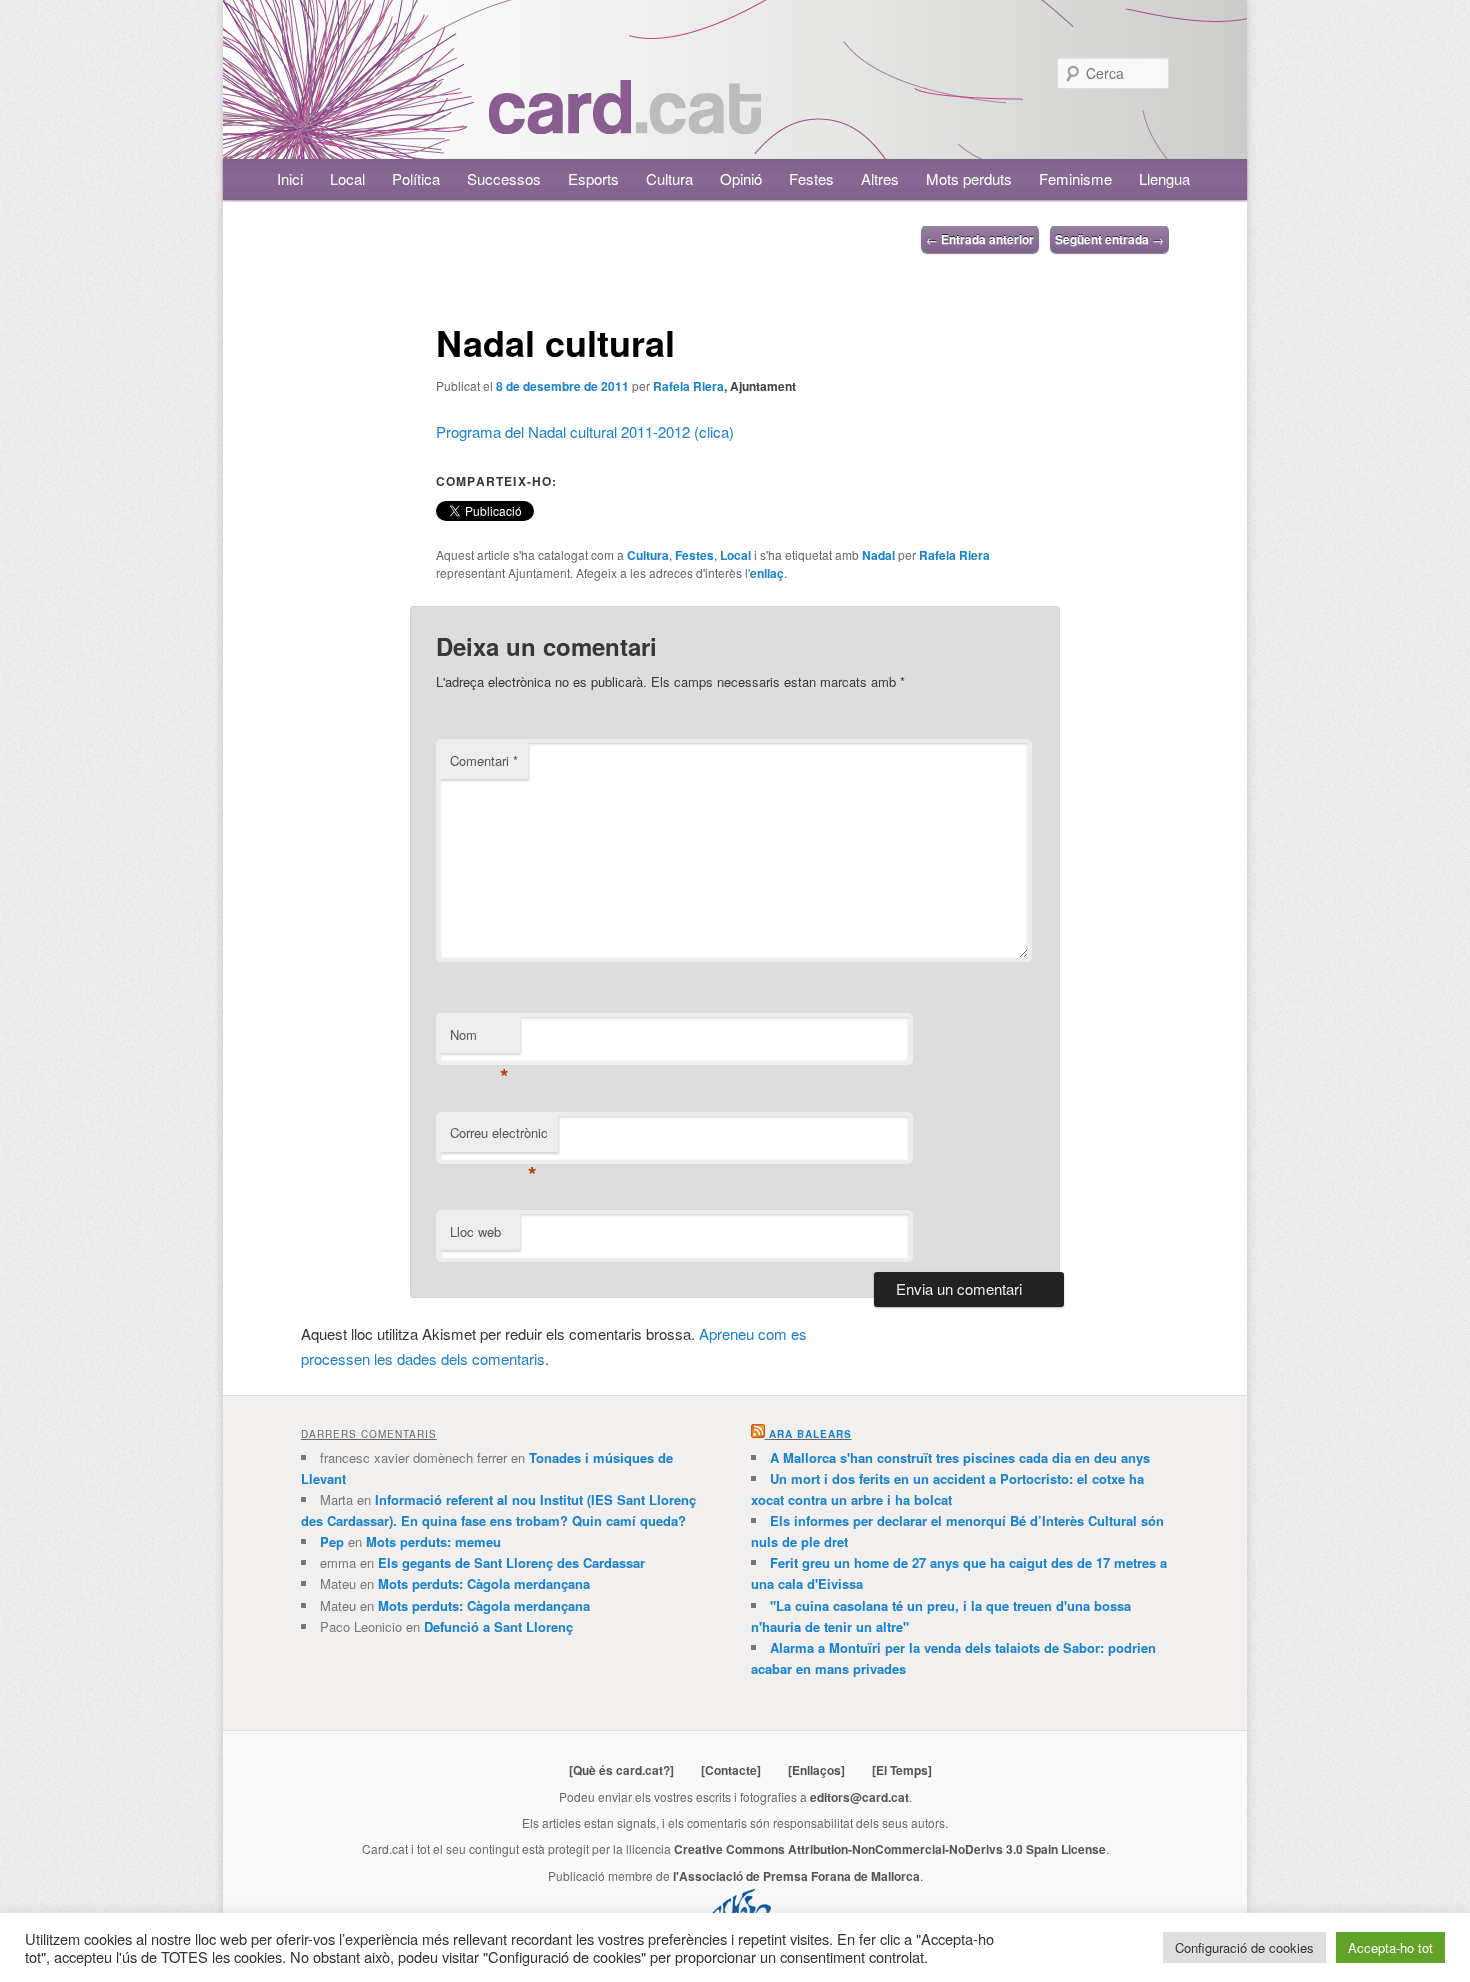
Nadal (878, 555)
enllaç (767, 573)
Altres (880, 178)
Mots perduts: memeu (433, 1541)
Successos (504, 178)
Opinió (741, 178)
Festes (811, 178)
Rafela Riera (688, 386)
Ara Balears (810, 1434)
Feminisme (1075, 178)
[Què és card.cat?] (621, 1770)
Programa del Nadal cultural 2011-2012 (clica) (585, 431)
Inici (290, 178)
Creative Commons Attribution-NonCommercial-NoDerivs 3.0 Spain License (890, 1849)
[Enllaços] (816, 1770)
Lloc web (475, 1231)
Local (347, 178)
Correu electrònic (499, 1137)
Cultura (669, 178)
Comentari (484, 760)
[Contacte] (731, 1770)
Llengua (1164, 178)
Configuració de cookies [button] (1244, 1947)
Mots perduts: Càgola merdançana (484, 1583)
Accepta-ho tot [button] (1390, 1947)
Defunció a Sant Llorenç (498, 1626)
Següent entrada (1109, 239)
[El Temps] (902, 1770)
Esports (593, 178)
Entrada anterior (980, 239)
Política (416, 178)
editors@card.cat (859, 1797)
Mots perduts (969, 178)
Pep (332, 1541)
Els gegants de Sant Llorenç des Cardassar (511, 1562)
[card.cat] (625, 122)
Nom (479, 1039)
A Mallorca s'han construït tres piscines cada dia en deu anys (960, 1457)
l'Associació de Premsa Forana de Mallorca (796, 1876)
